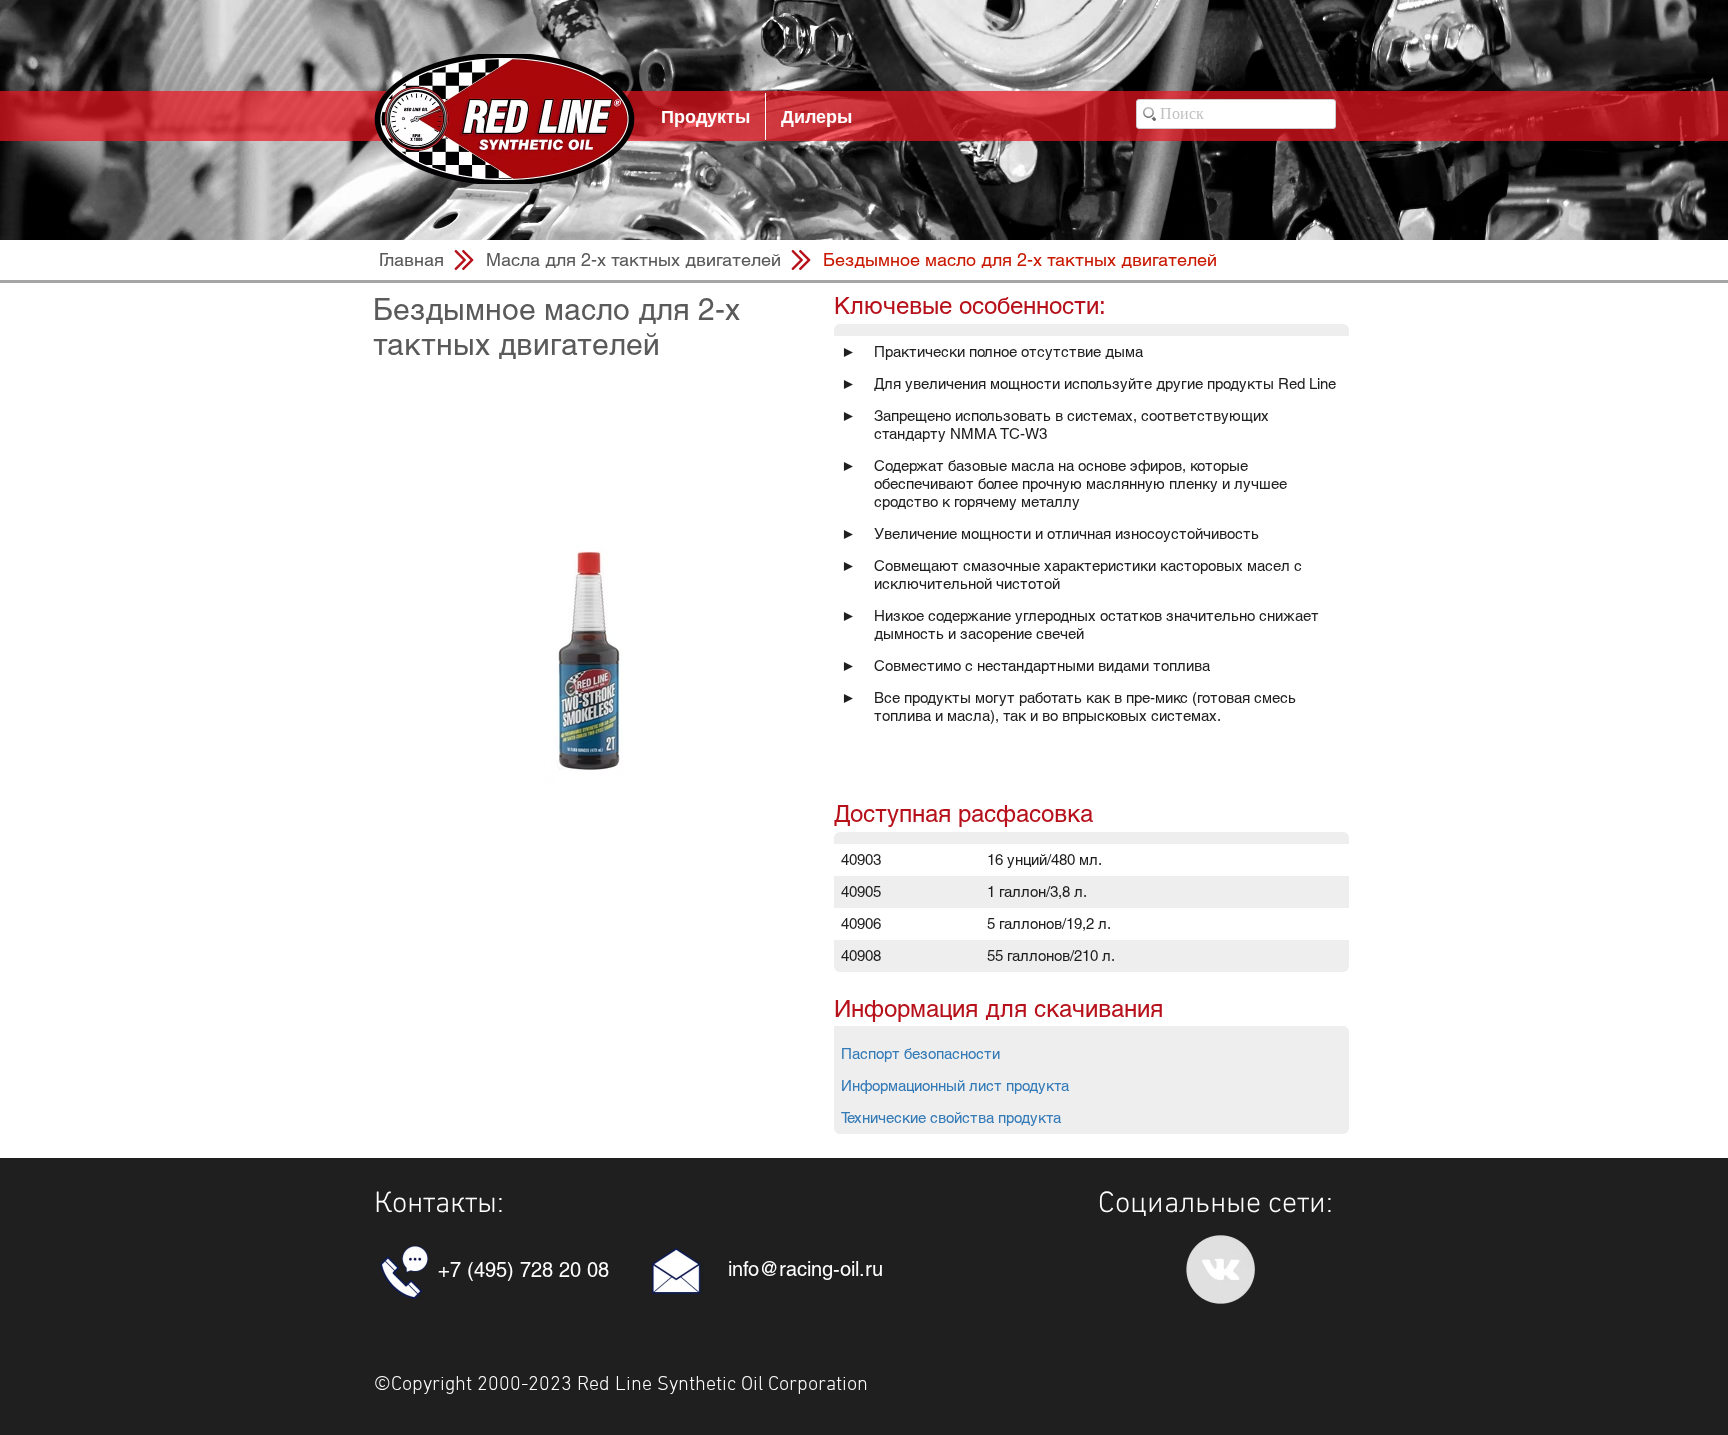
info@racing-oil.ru (805, 1269)
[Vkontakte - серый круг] (1220, 1269)
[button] (1020, 259)
